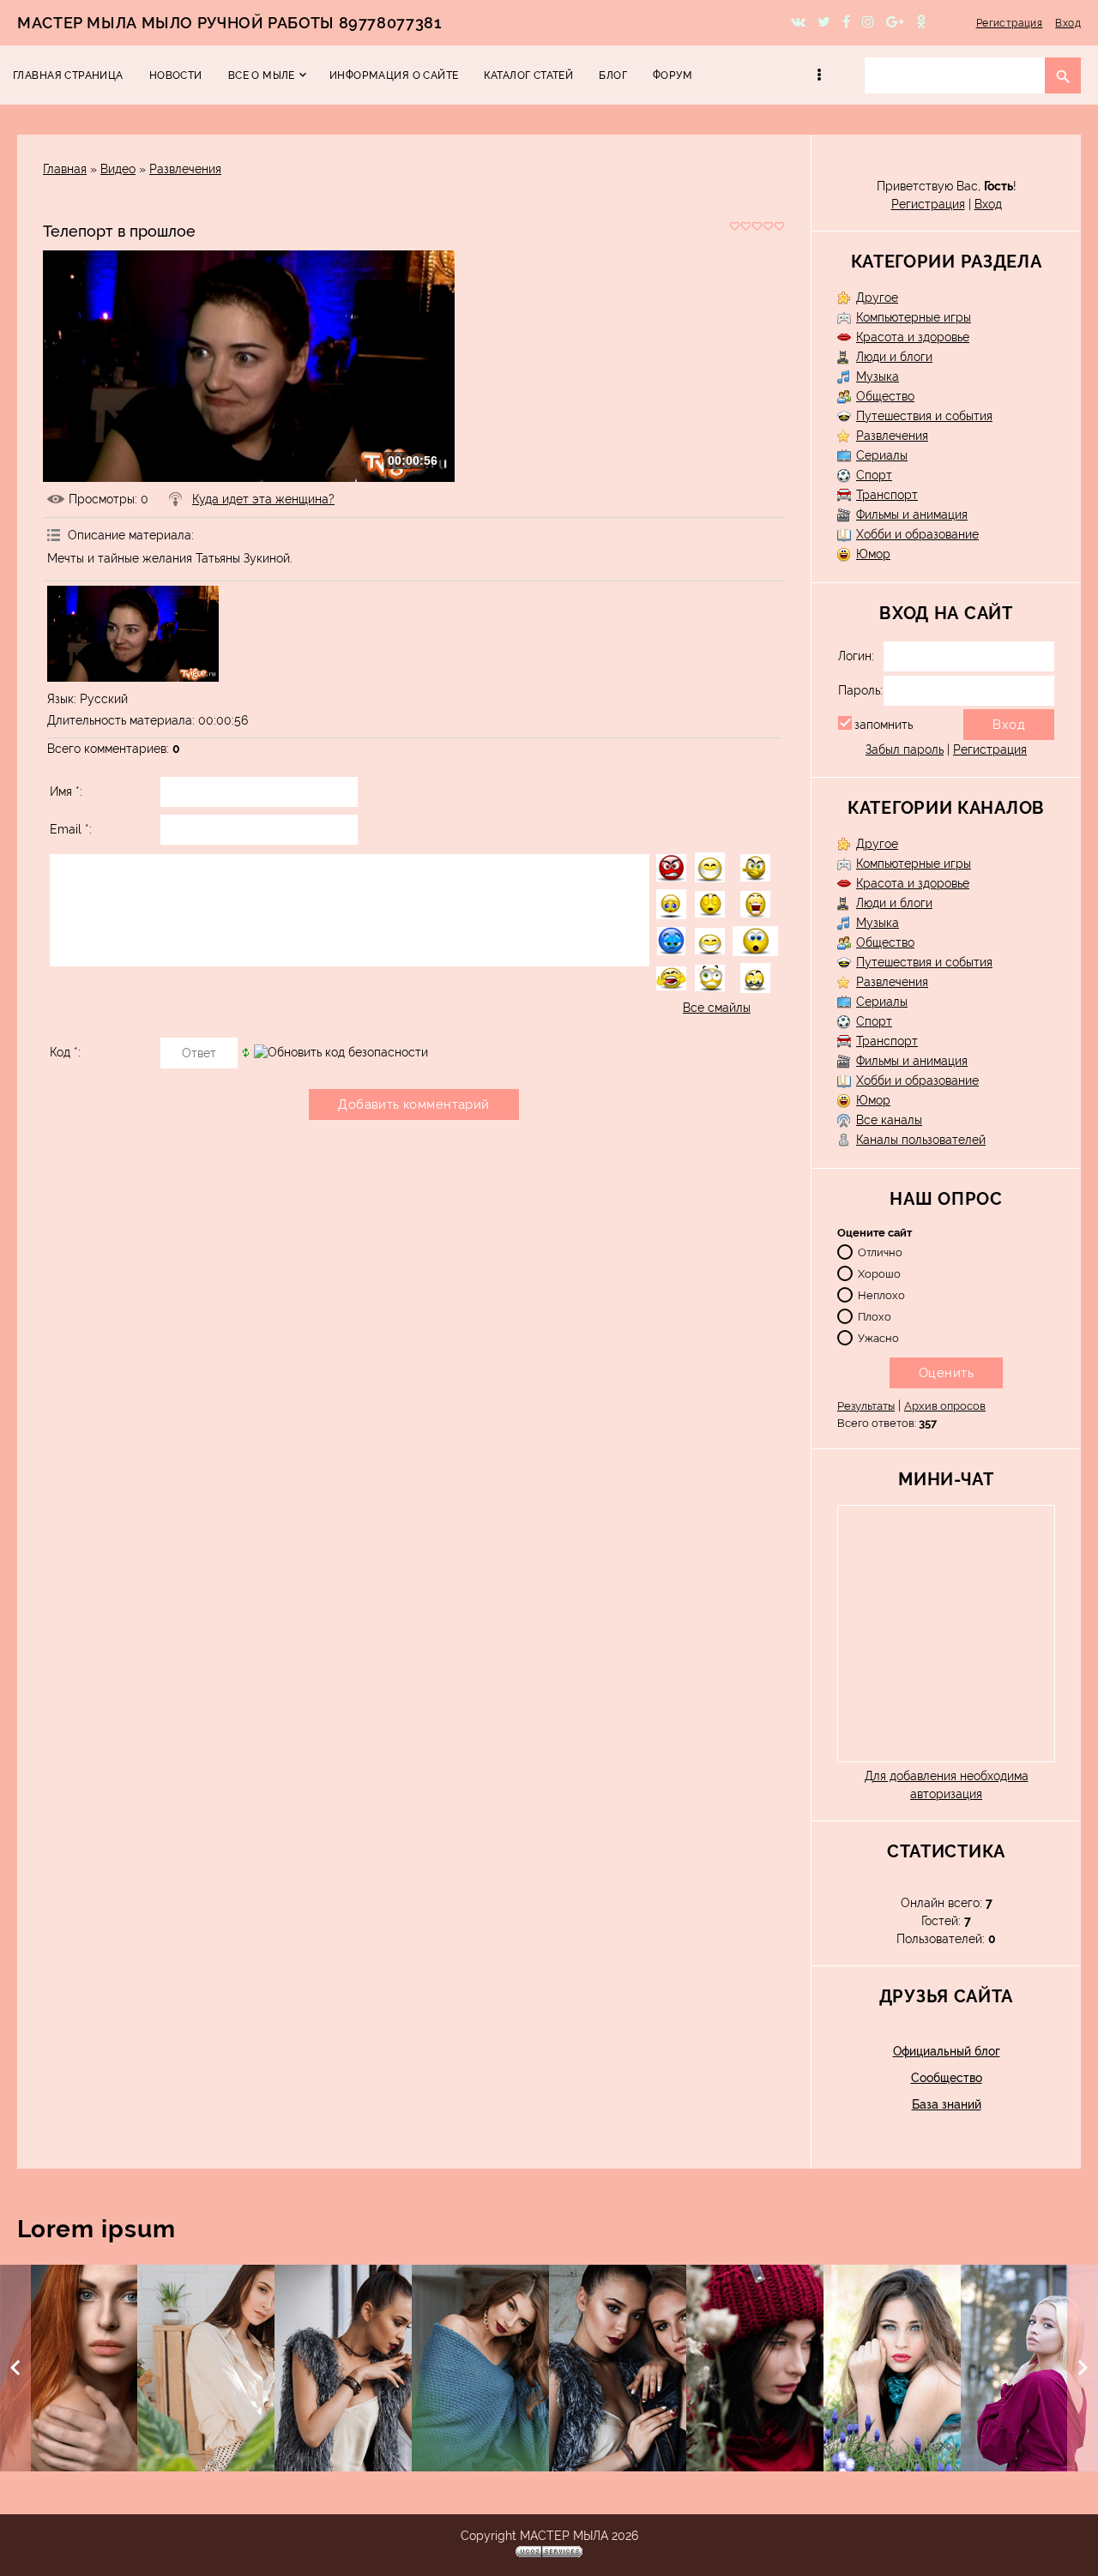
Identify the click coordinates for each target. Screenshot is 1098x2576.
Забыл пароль (905, 749)
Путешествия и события (924, 416)
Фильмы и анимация (912, 515)
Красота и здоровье (913, 337)
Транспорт (887, 495)
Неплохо (881, 1294)
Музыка (878, 376)
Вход (1068, 23)
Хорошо (879, 1273)
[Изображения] (133, 634)
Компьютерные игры (914, 317)
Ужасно (878, 1337)
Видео (118, 169)
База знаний (947, 2104)
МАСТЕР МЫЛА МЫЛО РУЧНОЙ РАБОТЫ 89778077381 (229, 23)
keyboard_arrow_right (1083, 2368)
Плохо (875, 1316)
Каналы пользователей (921, 1140)
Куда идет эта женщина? (263, 499)
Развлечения (185, 169)
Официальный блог (947, 2051)
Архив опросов (945, 1406)
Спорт (874, 475)
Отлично (880, 1252)
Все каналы (889, 1120)
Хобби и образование (917, 534)
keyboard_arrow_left (15, 2368)
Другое (877, 298)
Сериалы (882, 455)
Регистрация (1010, 23)
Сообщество (947, 2078)
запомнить (884, 725)
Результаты (866, 1406)
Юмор (873, 554)
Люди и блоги (894, 357)
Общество (885, 396)
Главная (65, 169)
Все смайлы (717, 1008)
